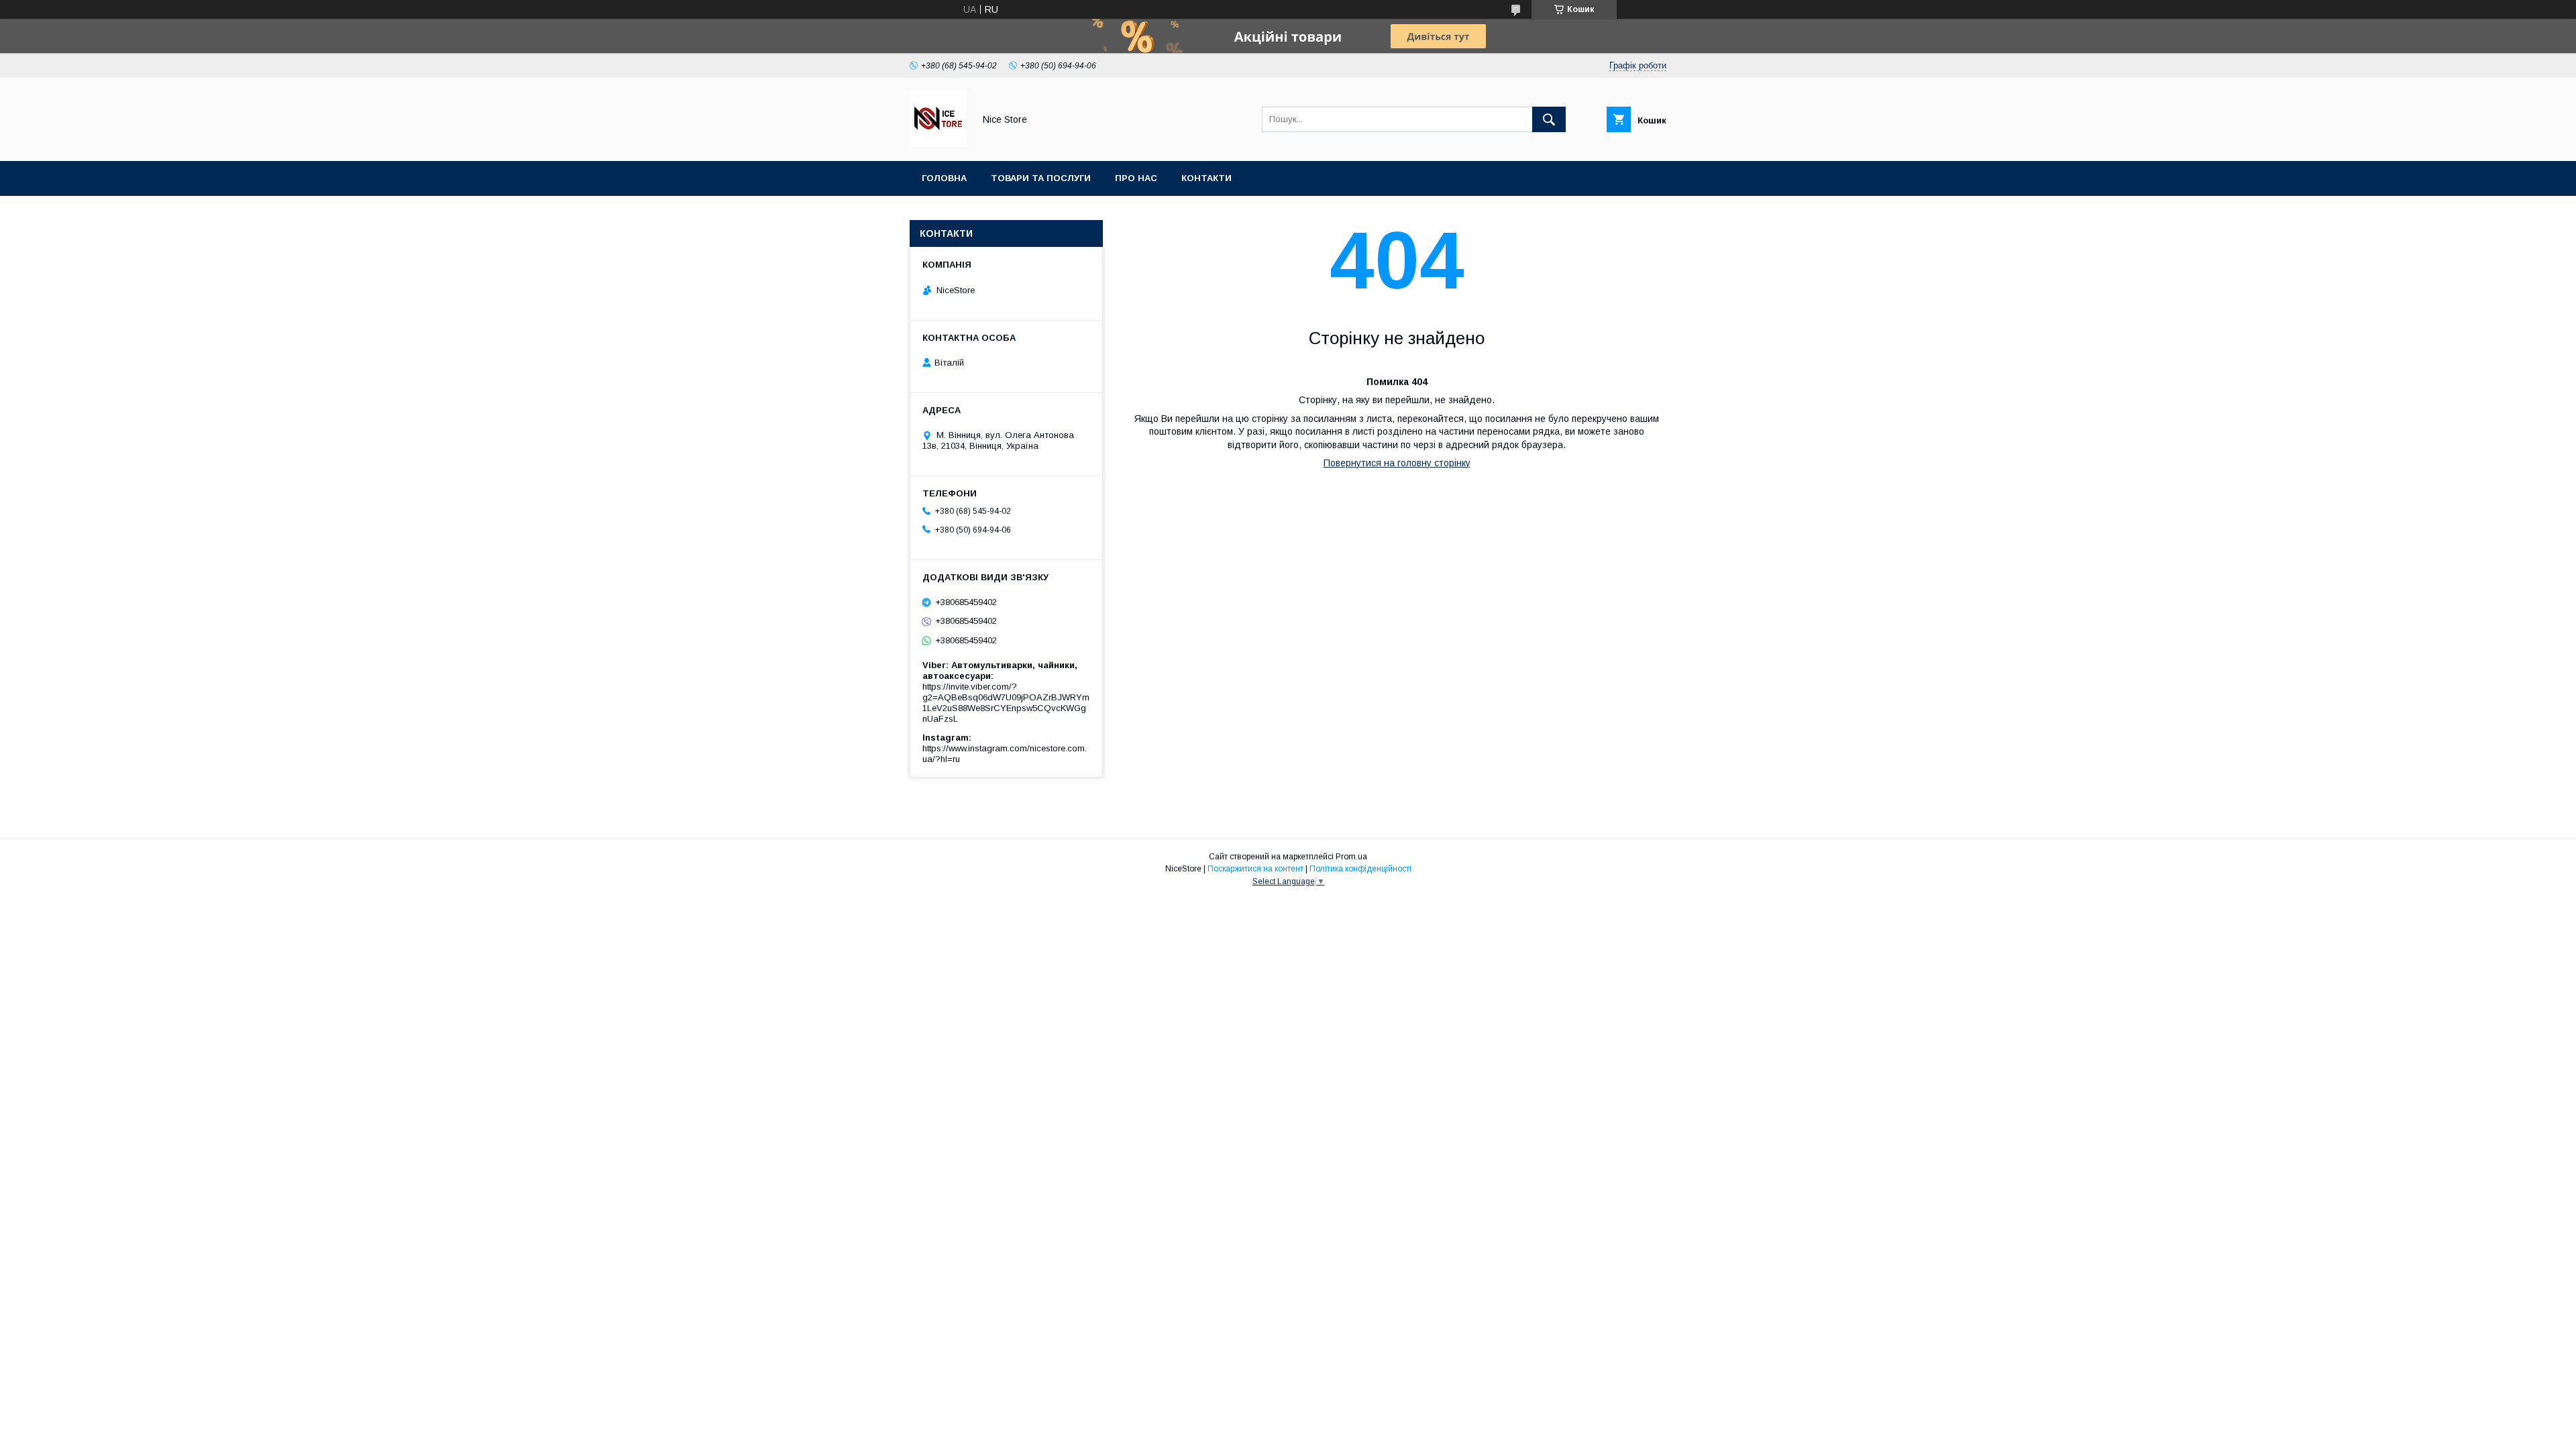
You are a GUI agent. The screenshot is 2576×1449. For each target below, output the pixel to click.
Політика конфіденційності (1360, 869)
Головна (944, 178)
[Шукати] (1549, 119)
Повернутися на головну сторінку (1397, 463)
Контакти (1206, 178)
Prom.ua (1351, 857)
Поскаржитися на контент (1255, 869)
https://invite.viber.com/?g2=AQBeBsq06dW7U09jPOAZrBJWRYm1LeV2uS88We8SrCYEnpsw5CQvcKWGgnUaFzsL (1006, 703)
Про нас (1136, 178)
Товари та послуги (1041, 178)
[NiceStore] (938, 144)
